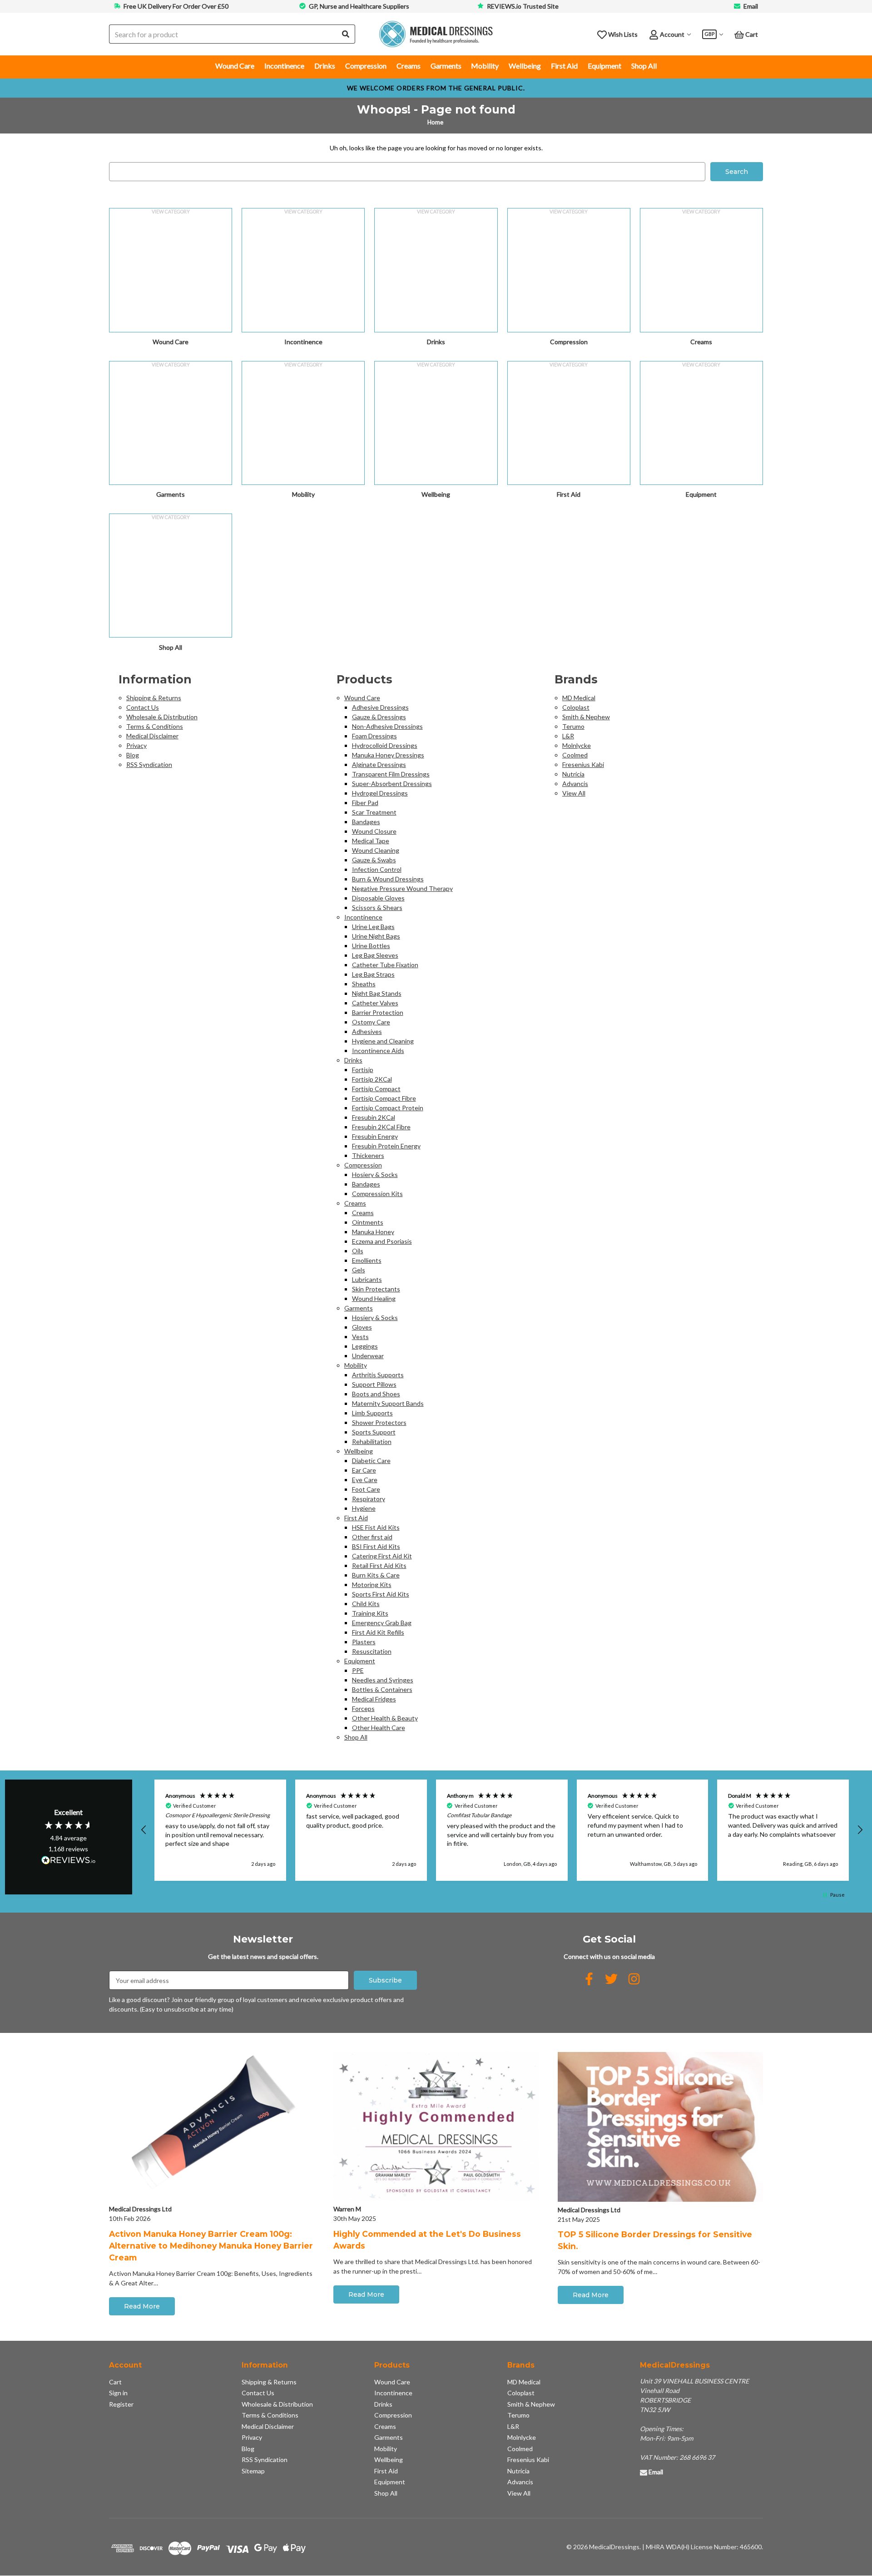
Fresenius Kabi (583, 764)
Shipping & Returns (154, 698)
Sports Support (374, 1432)
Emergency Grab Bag (382, 1623)
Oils (358, 1251)
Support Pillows (374, 1384)
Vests (360, 1337)
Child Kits (366, 1604)
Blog (133, 755)
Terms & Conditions (155, 726)
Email (751, 6)
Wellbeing (525, 66)
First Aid (564, 66)
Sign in (118, 2393)
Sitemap (253, 2471)
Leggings (365, 1346)
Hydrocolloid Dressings (385, 745)
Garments (446, 66)
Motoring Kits (372, 1585)
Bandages (366, 822)
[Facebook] (589, 1979)
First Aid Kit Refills (378, 1632)
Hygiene (364, 1508)
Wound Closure (374, 831)
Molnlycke (577, 745)
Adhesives (367, 1031)
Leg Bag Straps (373, 974)
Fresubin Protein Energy (386, 1146)
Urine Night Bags (376, 936)
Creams (409, 66)
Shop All (644, 66)
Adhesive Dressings (380, 707)
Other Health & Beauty (385, 1718)
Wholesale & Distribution (162, 717)
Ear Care (364, 1470)
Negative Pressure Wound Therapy (402, 888)
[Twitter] (611, 1979)
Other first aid (372, 1537)
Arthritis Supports (378, 1375)
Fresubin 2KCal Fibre (381, 1127)
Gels (359, 1270)
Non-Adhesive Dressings (387, 726)
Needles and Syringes (383, 1680)
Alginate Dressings (379, 764)
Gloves (362, 1327)
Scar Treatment (374, 812)
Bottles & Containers (382, 1689)
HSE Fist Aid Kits (376, 1527)
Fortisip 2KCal (372, 1079)
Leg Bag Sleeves (375, 955)
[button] (144, 1830)
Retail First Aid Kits (379, 1565)
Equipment (604, 66)
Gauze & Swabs (374, 860)
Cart (115, 2382)
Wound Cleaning (376, 850)
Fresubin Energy (375, 1136)
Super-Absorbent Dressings (392, 784)
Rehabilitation (372, 1441)
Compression (366, 66)
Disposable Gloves (378, 898)
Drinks (325, 66)
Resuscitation (372, 1651)
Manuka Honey (373, 1232)
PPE (358, 1670)
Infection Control (377, 869)
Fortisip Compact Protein (388, 1108)
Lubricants (367, 1279)
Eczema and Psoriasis (382, 1241)
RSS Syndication (149, 764)
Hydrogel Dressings (380, 793)
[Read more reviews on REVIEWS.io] (69, 1861)
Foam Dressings (374, 736)
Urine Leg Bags (373, 927)
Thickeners (368, 1155)
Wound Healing (374, 1298)
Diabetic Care (371, 1461)
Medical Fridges (374, 1699)
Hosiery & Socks (375, 1174)
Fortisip (363, 1070)
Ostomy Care (371, 1022)
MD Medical (579, 698)
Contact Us (143, 707)
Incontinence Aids (378, 1051)
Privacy (136, 745)
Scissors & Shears (377, 907)
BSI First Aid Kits (376, 1546)
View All (574, 793)
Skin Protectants (376, 1289)
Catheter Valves (375, 1003)
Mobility (485, 66)
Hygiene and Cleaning (383, 1041)
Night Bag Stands (377, 993)
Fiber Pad (365, 803)
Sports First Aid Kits (381, 1594)
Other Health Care (379, 1728)
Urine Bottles (371, 946)
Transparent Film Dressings (391, 774)
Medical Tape (371, 841)
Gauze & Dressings (379, 717)
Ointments (368, 1222)
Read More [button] (142, 2306)
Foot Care (366, 1489)
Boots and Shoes (376, 1394)
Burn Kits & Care (376, 1575)
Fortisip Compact (376, 1089)
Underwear (368, 1356)
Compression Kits (377, 1194)
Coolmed (575, 755)
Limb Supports (372, 1413)
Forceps (363, 1708)
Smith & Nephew (586, 717)
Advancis (575, 784)
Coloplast (576, 707)
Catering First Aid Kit (382, 1556)
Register (121, 2404)
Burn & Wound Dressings (388, 879)
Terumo (573, 726)
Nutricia (573, 774)
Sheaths (364, 984)
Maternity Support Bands (388, 1403)
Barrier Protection (378, 1012)
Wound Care (235, 66)
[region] (502, 1830)
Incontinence (284, 66)
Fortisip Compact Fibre (384, 1098)
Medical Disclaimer (152, 736)
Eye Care (365, 1480)
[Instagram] (634, 1979)
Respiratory (369, 1499)
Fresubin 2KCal (374, 1117)
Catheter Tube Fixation (385, 965)
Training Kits (370, 1613)
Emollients (367, 1260)
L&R (568, 736)
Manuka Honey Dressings (388, 755)
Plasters (364, 1642)
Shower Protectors (379, 1422)
